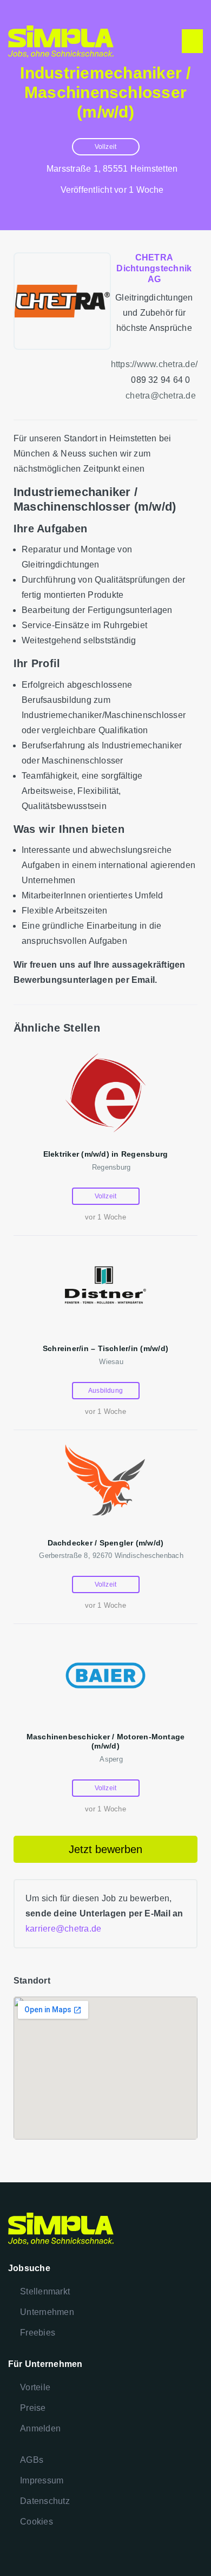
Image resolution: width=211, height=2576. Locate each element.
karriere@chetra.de (63, 1929)
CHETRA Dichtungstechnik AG (154, 268)
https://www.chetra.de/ (154, 364)
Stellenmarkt (45, 2291)
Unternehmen (47, 2312)
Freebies (38, 2333)
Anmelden (40, 2428)
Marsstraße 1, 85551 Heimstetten (112, 169)
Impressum (42, 2480)
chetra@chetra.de (161, 396)
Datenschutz (45, 2501)
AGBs (32, 2460)
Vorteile (35, 2387)
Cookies (37, 2522)
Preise (33, 2408)
